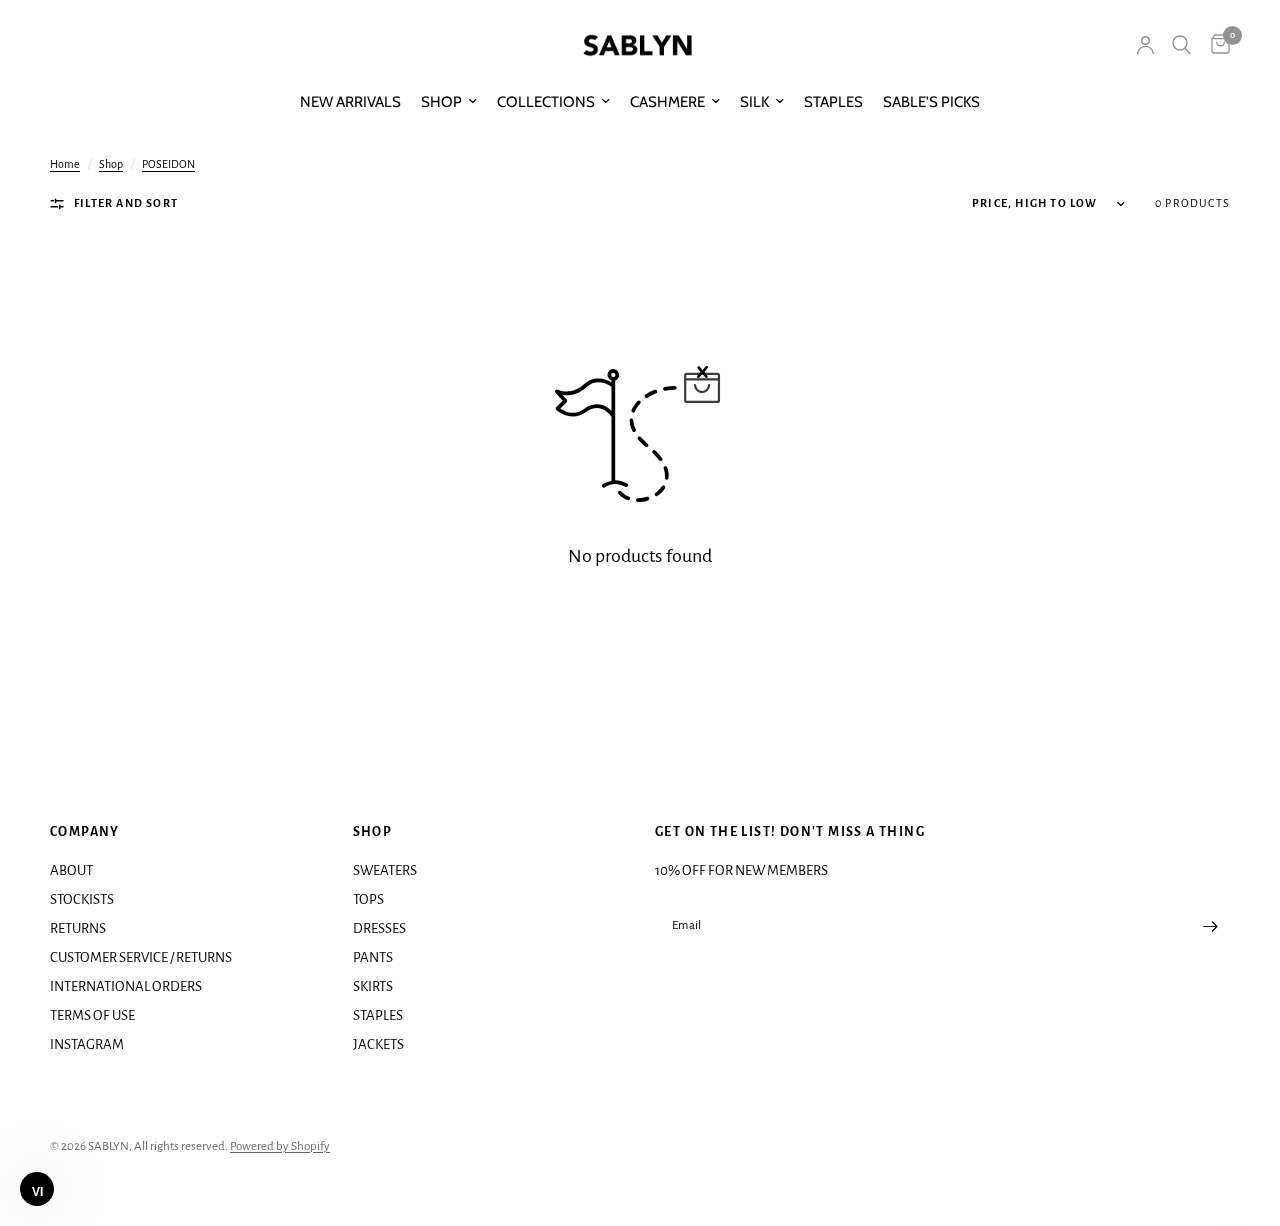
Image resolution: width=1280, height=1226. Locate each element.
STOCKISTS (82, 899)
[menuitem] (350, 102)
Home (65, 164)
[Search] (1181, 45)
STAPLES (833, 102)
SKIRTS (373, 986)
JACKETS (378, 1044)
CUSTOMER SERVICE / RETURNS (141, 957)
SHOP (441, 102)
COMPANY (85, 832)
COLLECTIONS (546, 102)
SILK (754, 102)
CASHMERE (667, 102)
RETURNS (78, 928)
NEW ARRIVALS (350, 102)
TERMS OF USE (92, 1015)
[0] (1215, 45)
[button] (37, 1189)
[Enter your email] (1210, 927)
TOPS (368, 899)
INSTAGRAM (87, 1044)
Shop (111, 164)
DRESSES (379, 928)
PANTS (373, 957)
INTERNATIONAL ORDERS (126, 986)
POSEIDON (168, 164)
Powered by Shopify (280, 1146)
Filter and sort (126, 203)
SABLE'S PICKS (931, 102)
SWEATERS (385, 870)
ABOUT (71, 870)
